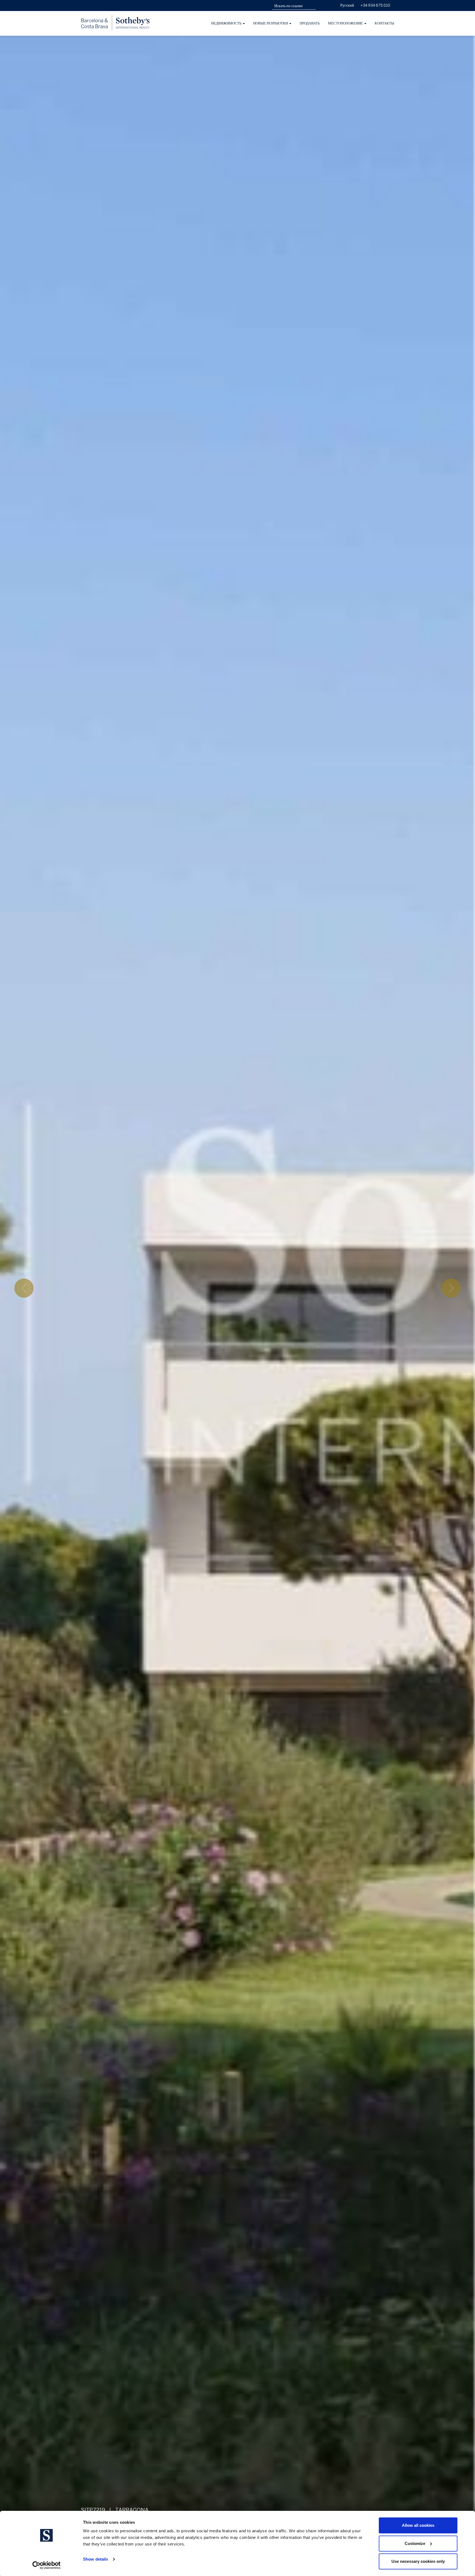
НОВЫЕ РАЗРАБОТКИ (271, 23)
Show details (96, 2559)
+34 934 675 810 (375, 5)
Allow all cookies (418, 2525)
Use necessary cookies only (418, 2561)
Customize (415, 2543)
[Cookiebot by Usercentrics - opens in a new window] (47, 2565)
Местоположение (346, 23)
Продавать (310, 23)
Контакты (384, 23)
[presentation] (24, 1288)
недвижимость (227, 23)
